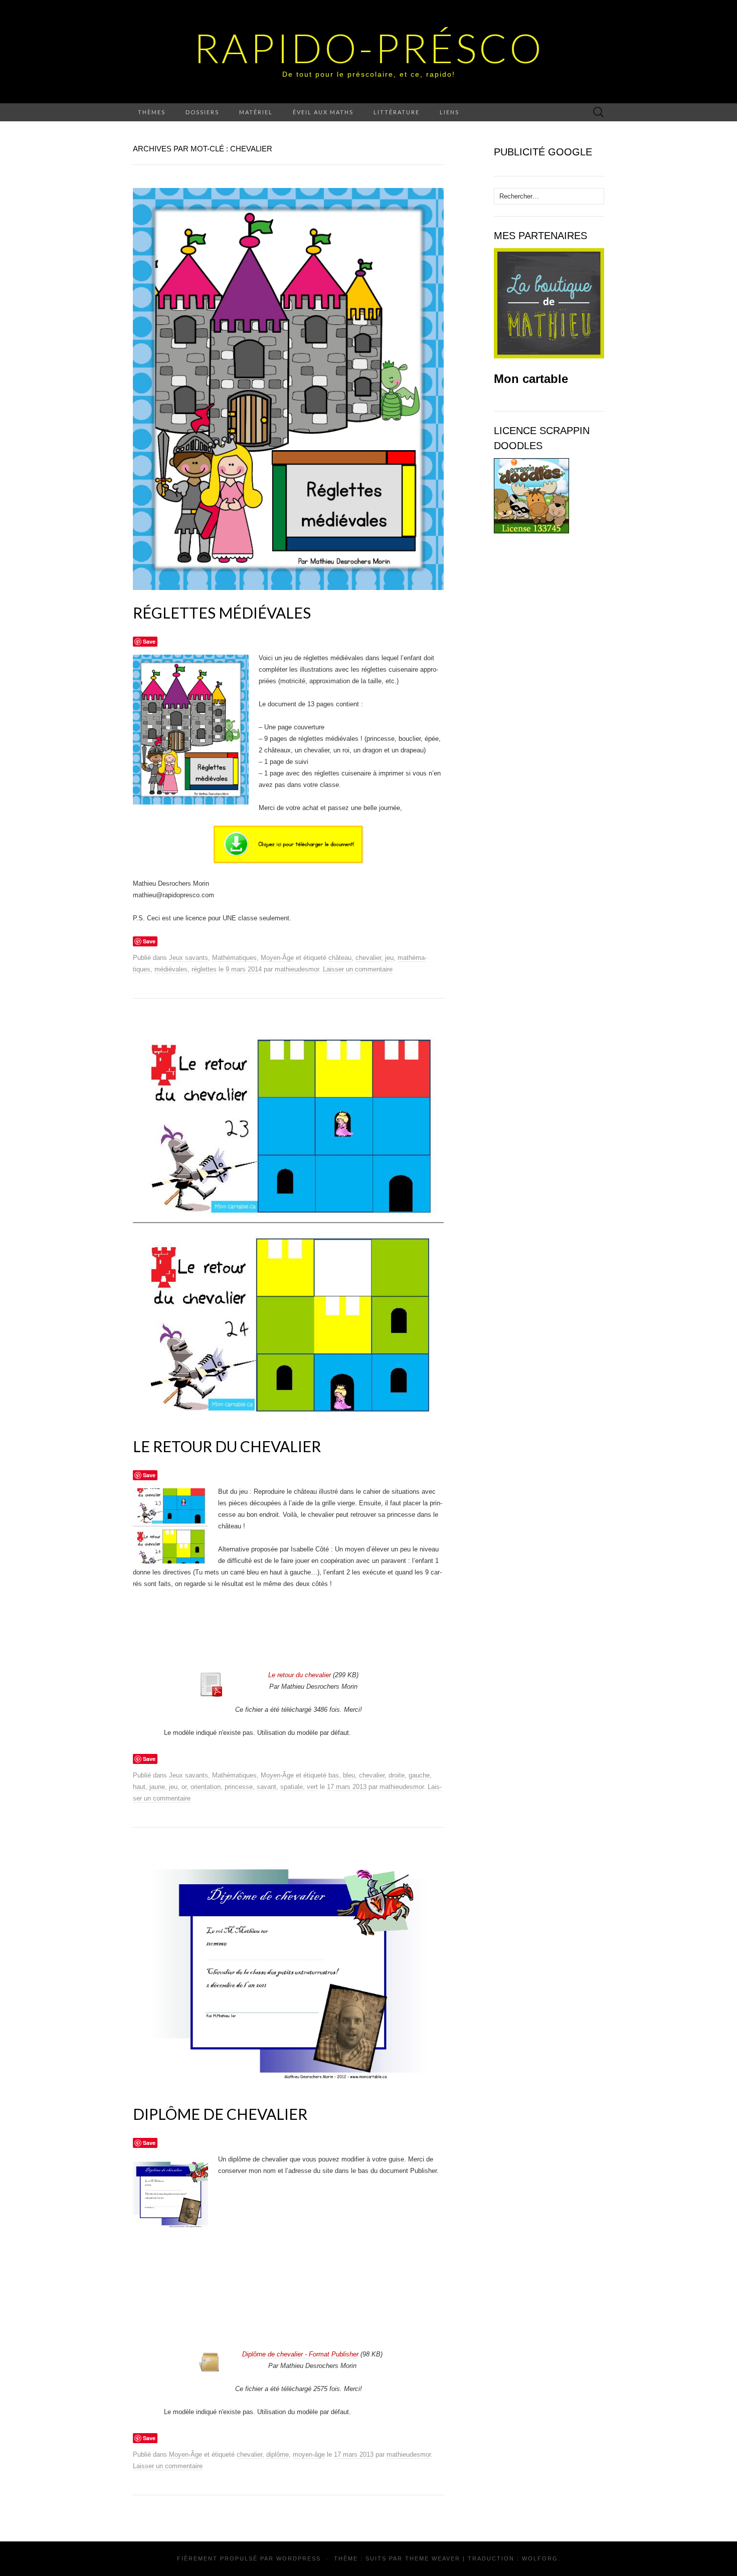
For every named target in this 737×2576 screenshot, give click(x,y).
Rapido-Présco (369, 48)
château (340, 958)
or (184, 1787)
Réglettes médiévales (222, 613)
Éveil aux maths (323, 112)
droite (397, 1775)
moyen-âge (309, 2454)
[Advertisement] (301, 1639)
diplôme (278, 2454)
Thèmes (152, 112)
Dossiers (202, 112)
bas (334, 1775)
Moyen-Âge (277, 958)
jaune (157, 1787)
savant (266, 1787)
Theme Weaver (433, 2558)
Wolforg (540, 2558)
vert (312, 1787)
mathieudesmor (297, 969)
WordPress (299, 2558)
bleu (349, 1775)
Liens (449, 112)
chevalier (368, 958)
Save (149, 641)
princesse (239, 1787)
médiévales (171, 969)
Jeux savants (189, 958)
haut (139, 1787)
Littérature (397, 112)
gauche (419, 1775)
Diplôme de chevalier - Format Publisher (300, 2354)
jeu (389, 958)
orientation (206, 1787)
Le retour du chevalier (227, 1446)
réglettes (204, 969)
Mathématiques (234, 958)
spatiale (292, 1787)
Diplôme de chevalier (220, 2114)
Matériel (256, 112)
